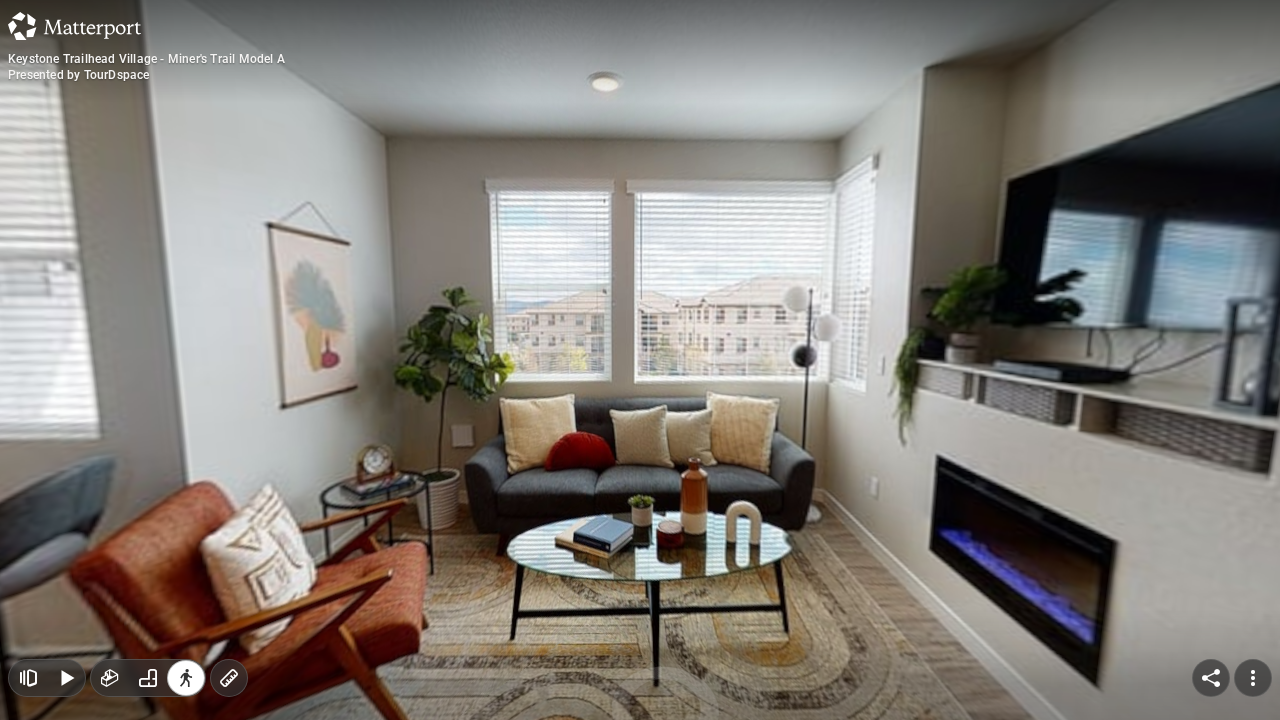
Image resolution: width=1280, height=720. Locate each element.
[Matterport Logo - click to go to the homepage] (74, 26)
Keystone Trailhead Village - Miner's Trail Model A (146, 59)
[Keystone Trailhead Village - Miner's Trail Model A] (640, 360)
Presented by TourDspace (79, 75)
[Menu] (1253, 678)
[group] (148, 678)
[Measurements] (229, 678)
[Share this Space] (1211, 678)
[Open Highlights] (28, 678)
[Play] (66, 678)
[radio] (110, 678)
